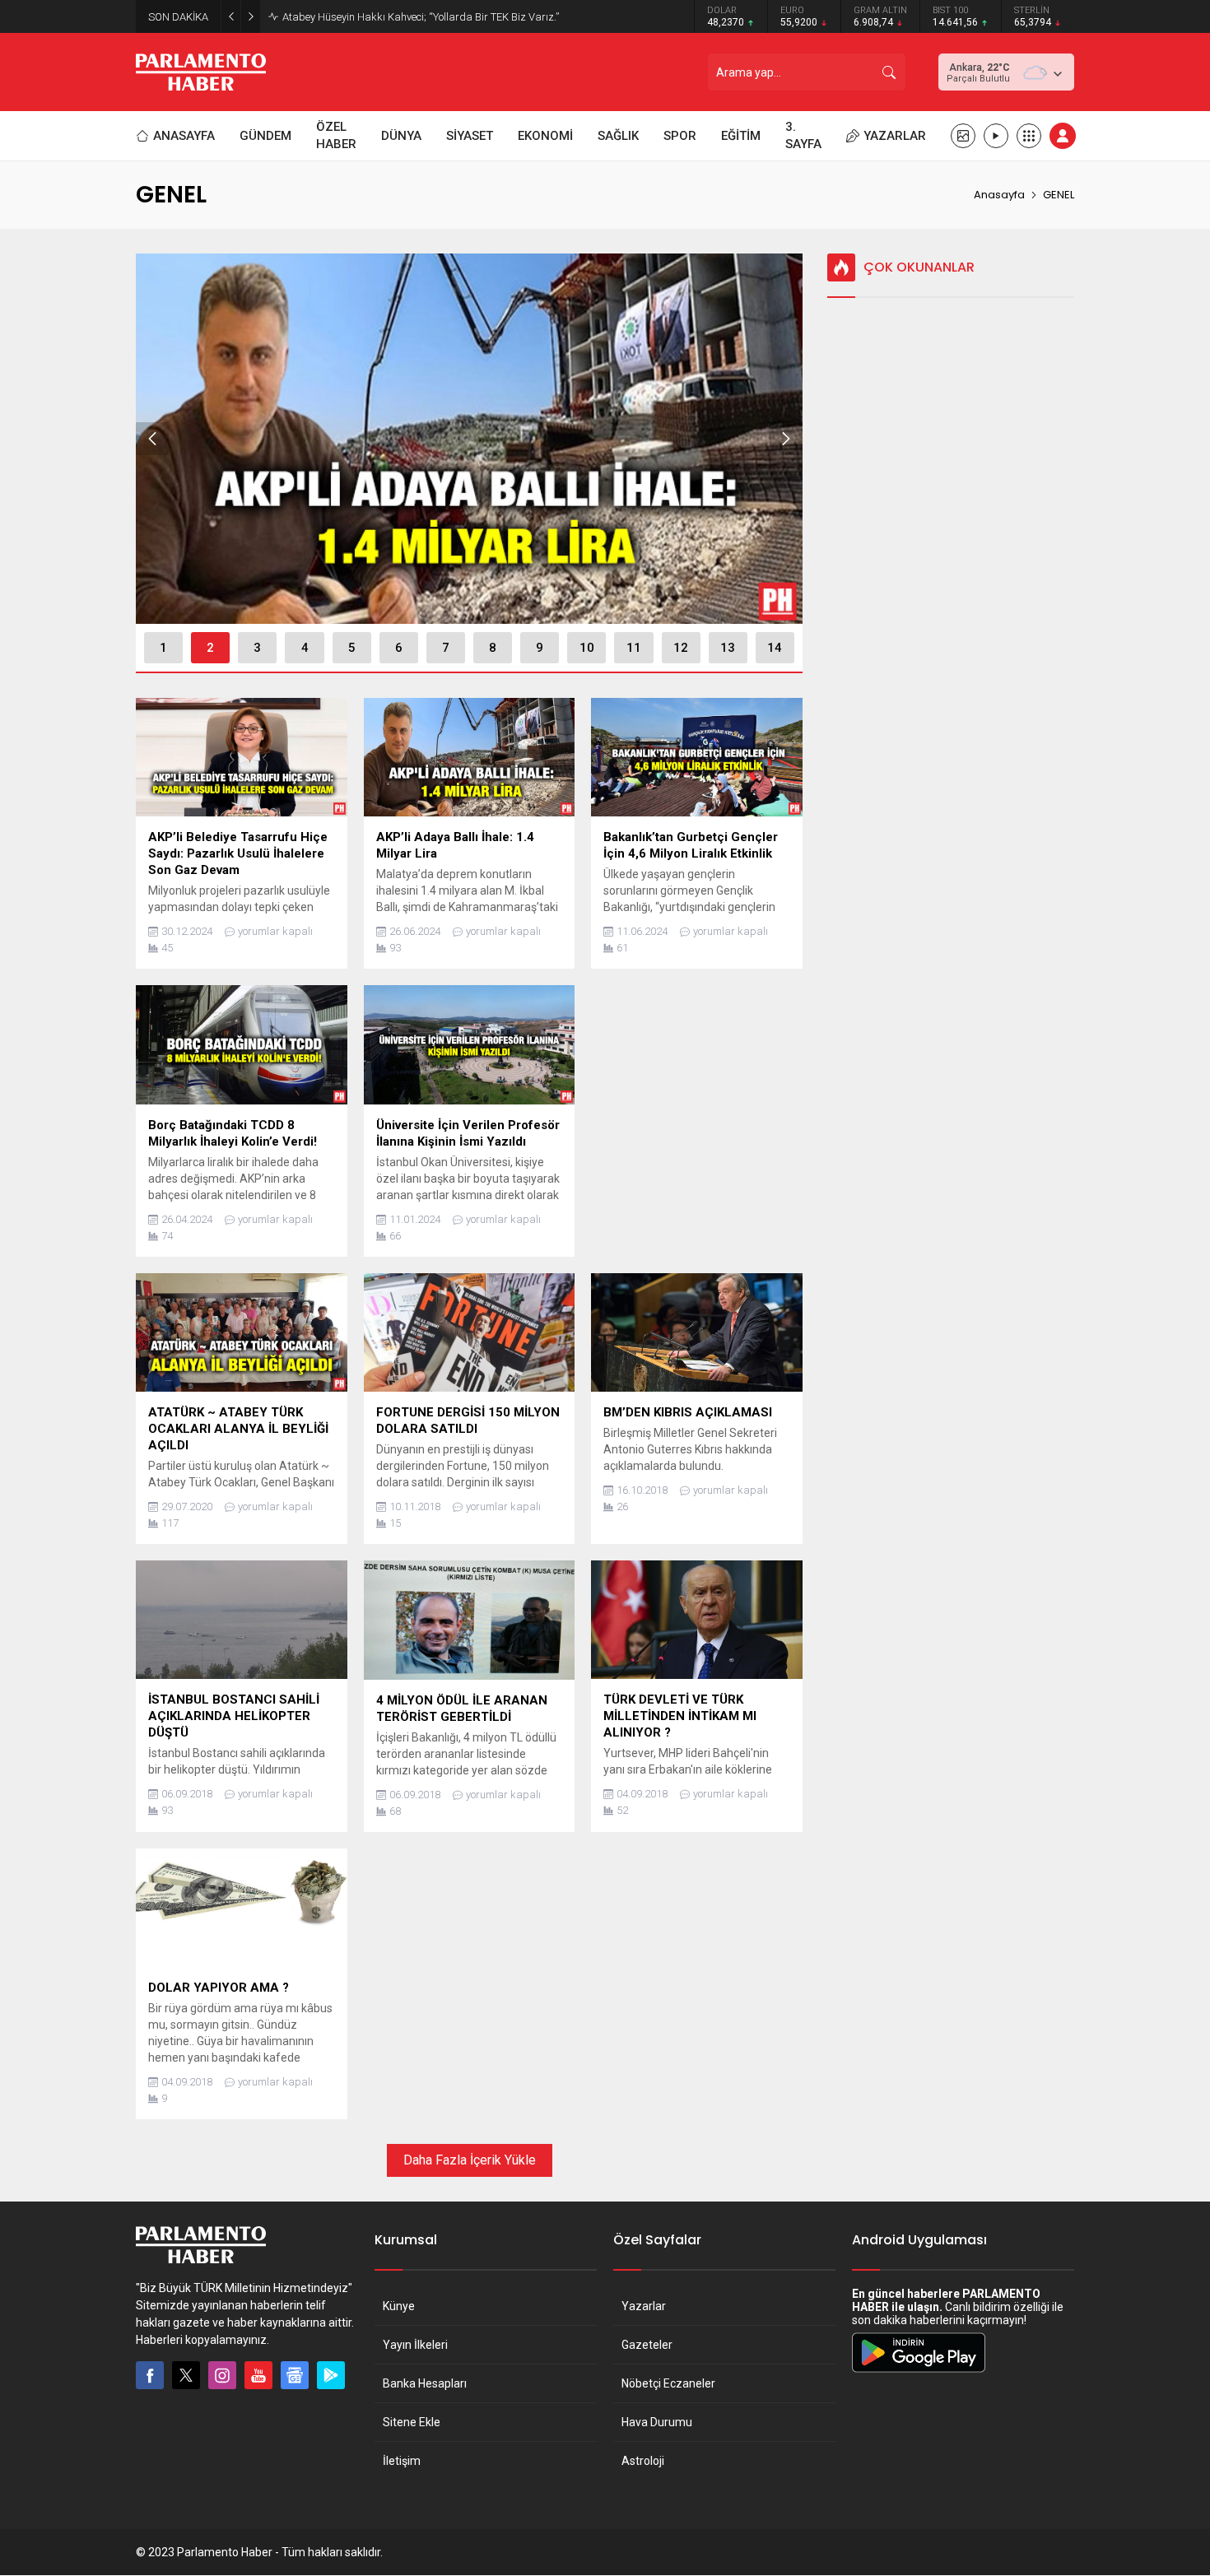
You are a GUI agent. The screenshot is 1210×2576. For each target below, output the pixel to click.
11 (634, 648)
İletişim (402, 2461)
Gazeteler (647, 2345)
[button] (163, 648)
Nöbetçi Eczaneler (668, 2383)
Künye (399, 2306)
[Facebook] (150, 2375)
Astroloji (643, 2461)
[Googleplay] (331, 2375)
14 (775, 648)
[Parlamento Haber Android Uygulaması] (919, 2372)
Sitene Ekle (412, 2422)
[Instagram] (222, 2375)
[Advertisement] (697, 1102)
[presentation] (152, 439)
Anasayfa (999, 195)
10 (587, 648)
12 (681, 648)
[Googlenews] (295, 2375)
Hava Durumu (657, 2422)
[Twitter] (186, 2375)
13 (728, 648)
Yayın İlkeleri (415, 2345)
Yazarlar (644, 2306)
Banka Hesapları (425, 2383)
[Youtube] (258, 2375)
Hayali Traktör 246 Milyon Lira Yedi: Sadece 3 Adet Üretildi (418, 17)
